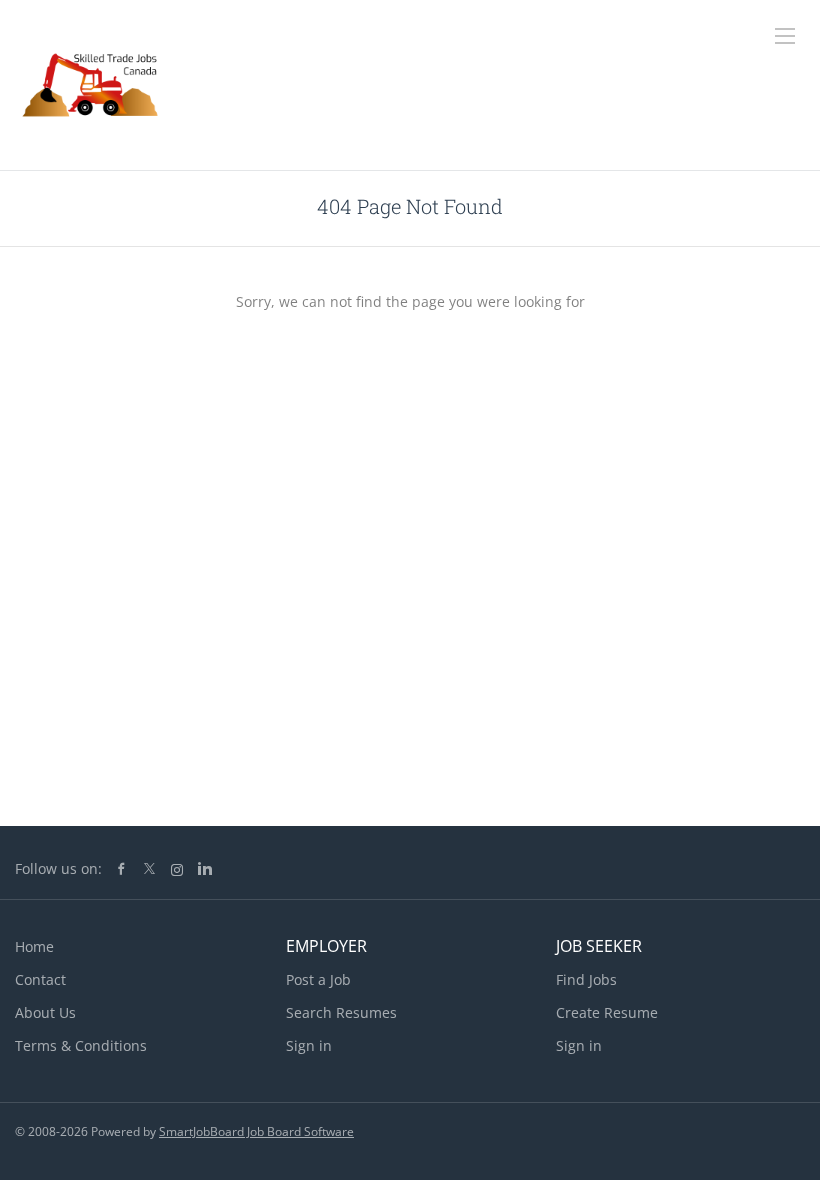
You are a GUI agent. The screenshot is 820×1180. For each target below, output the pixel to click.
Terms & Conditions (81, 1045)
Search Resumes (341, 1012)
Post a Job (318, 979)
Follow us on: (58, 868)
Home (34, 946)
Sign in (309, 1045)
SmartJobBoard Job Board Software (256, 1131)
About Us (45, 1012)
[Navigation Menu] (785, 36)
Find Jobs (586, 979)
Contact (40, 979)
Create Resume (607, 1012)
